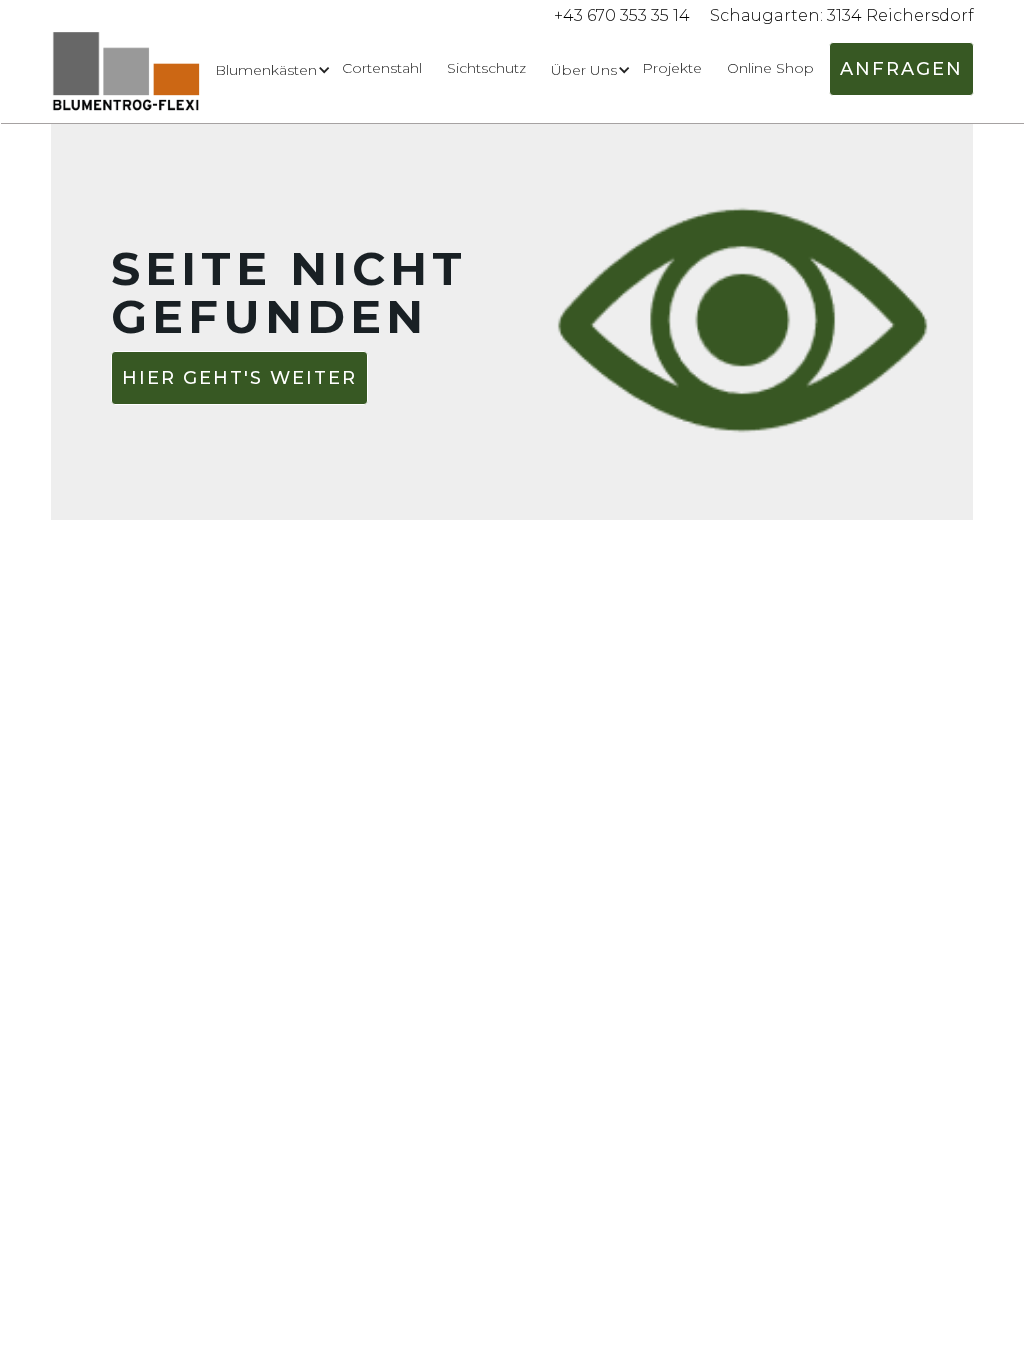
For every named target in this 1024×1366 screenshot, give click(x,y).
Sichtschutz (486, 68)
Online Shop (770, 68)
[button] (266, 70)
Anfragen (901, 69)
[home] (127, 77)
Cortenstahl (382, 68)
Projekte (672, 68)
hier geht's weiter (239, 378)
